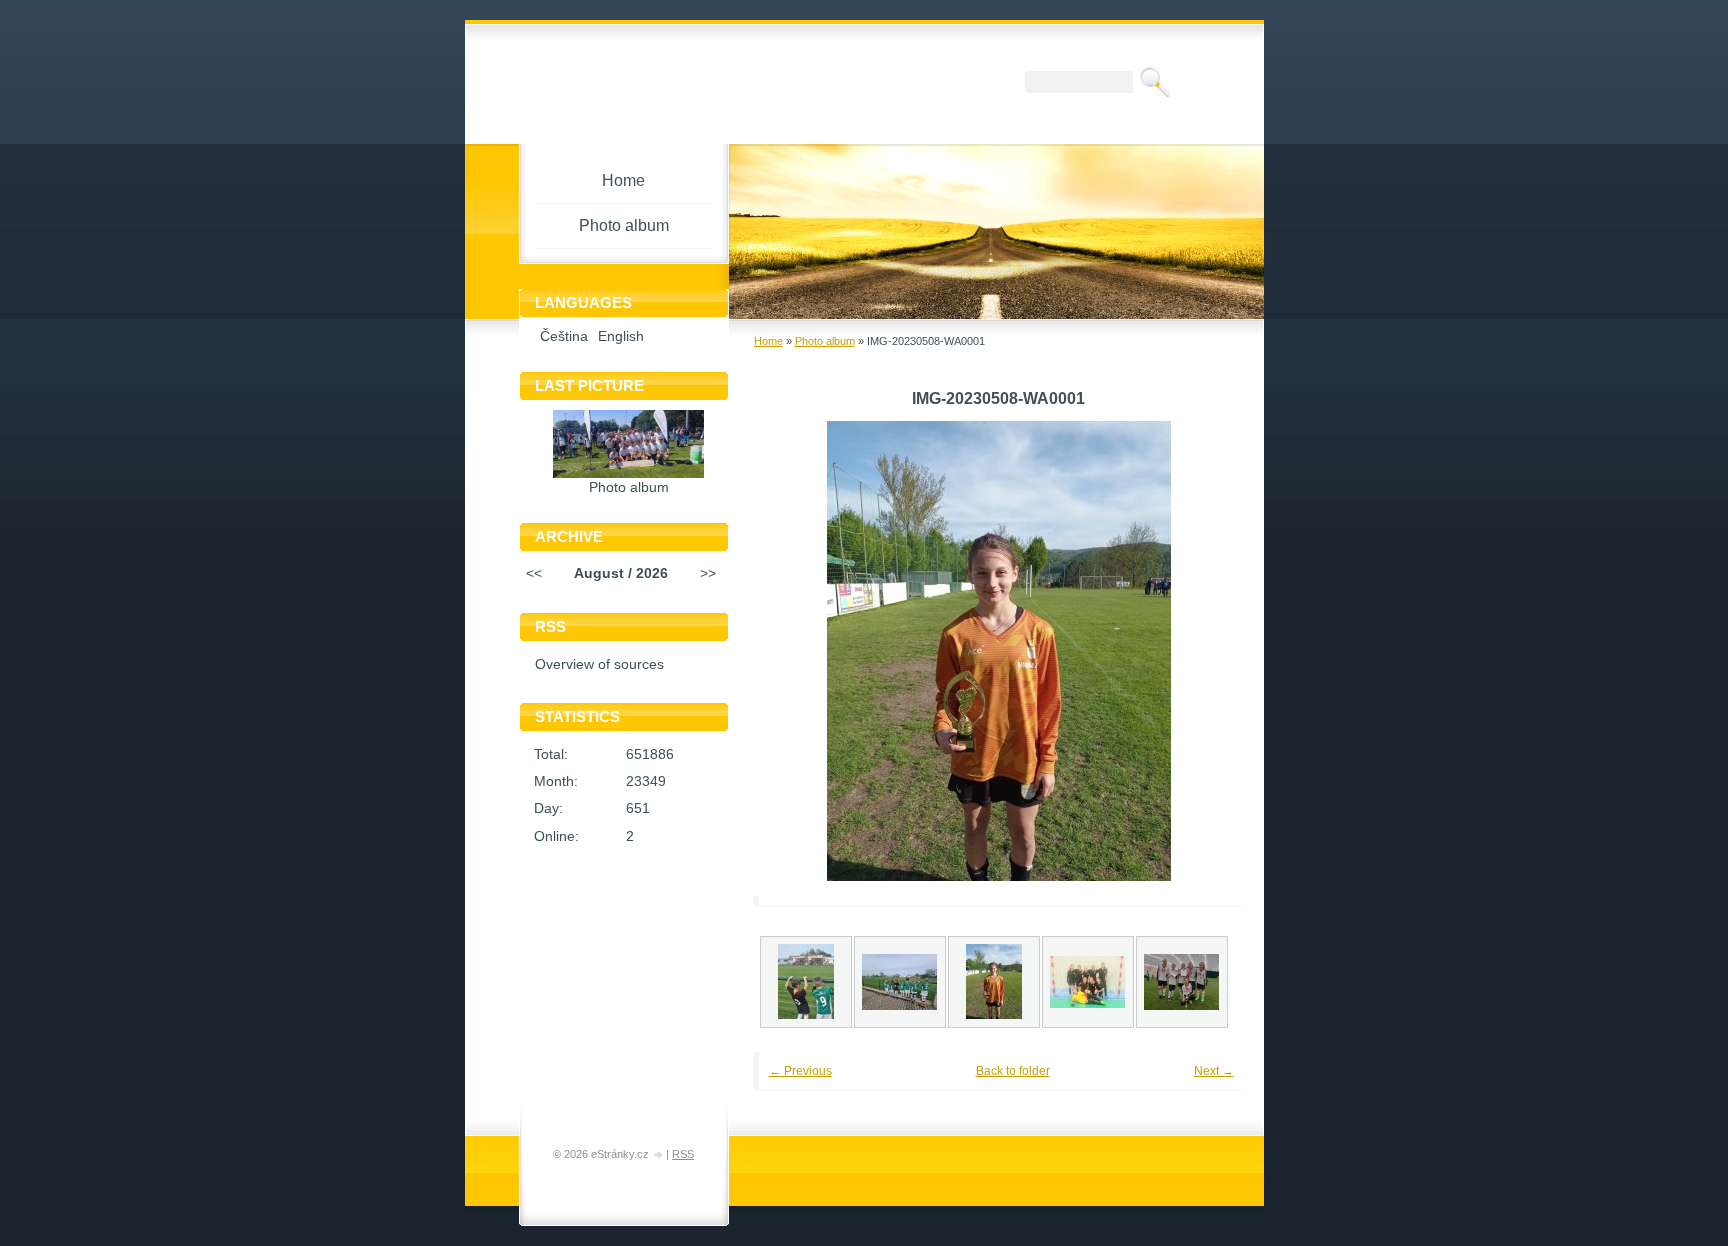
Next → (1214, 1071)
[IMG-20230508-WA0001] (994, 982)
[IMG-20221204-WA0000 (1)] (1182, 982)
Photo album (825, 341)
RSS (683, 1154)
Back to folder (1013, 1071)
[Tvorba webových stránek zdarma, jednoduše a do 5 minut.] (659, 1155)
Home (768, 341)
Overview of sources (599, 664)
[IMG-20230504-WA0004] (900, 982)
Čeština (564, 336)
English (621, 336)
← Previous (800, 1071)
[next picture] (1201, 651)
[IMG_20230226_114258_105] (1088, 982)
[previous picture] (796, 651)
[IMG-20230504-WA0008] (806, 982)
